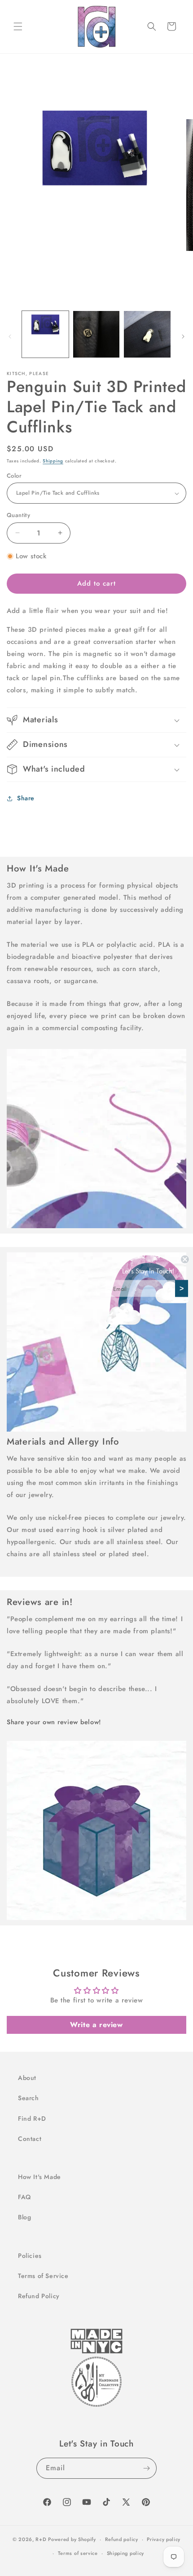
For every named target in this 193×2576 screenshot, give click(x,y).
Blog (24, 2217)
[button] (18, 26)
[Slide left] (10, 337)
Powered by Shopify (72, 2539)
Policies (30, 2256)
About (27, 2078)
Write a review (96, 2025)
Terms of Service (43, 2276)
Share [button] (26, 798)
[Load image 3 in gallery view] (96, 334)
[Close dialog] (185, 1259)
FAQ (24, 2197)
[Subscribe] (146, 2468)
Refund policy (122, 2539)
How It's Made (39, 2177)
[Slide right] (183, 337)
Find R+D (32, 2119)
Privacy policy (164, 2539)
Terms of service (78, 2553)
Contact (30, 2139)
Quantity (18, 515)
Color (14, 476)
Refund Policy (39, 2296)
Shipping (53, 461)
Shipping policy (126, 2553)
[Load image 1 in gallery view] (45, 334)
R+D (41, 2539)
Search (29, 2098)
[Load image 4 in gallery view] (147, 334)
